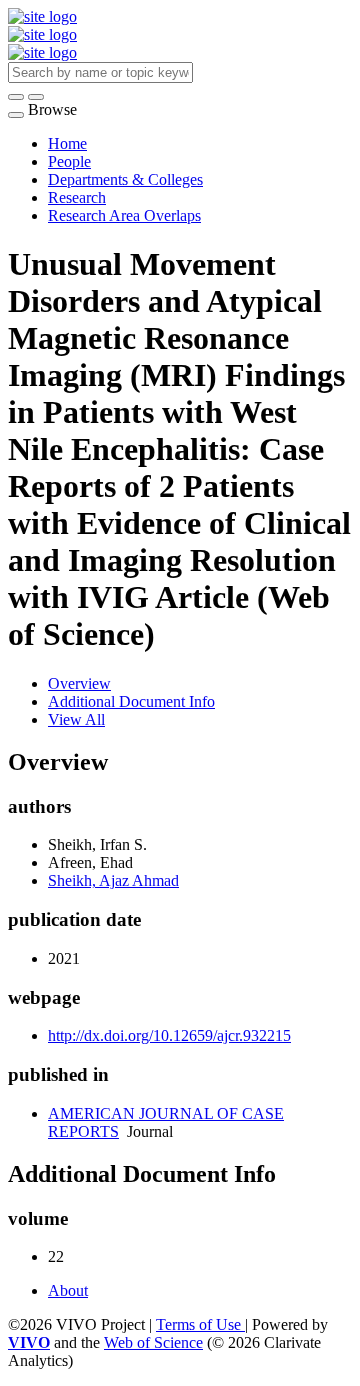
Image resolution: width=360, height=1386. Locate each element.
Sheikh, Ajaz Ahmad (113, 880)
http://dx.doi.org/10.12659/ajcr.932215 (169, 1035)
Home (67, 143)
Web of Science (153, 1342)
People (69, 161)
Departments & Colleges (125, 179)
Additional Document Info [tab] (131, 701)
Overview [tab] (79, 683)
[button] (16, 97)
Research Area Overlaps (124, 215)
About (68, 1290)
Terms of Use (200, 1324)
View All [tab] (76, 719)
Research (77, 197)
